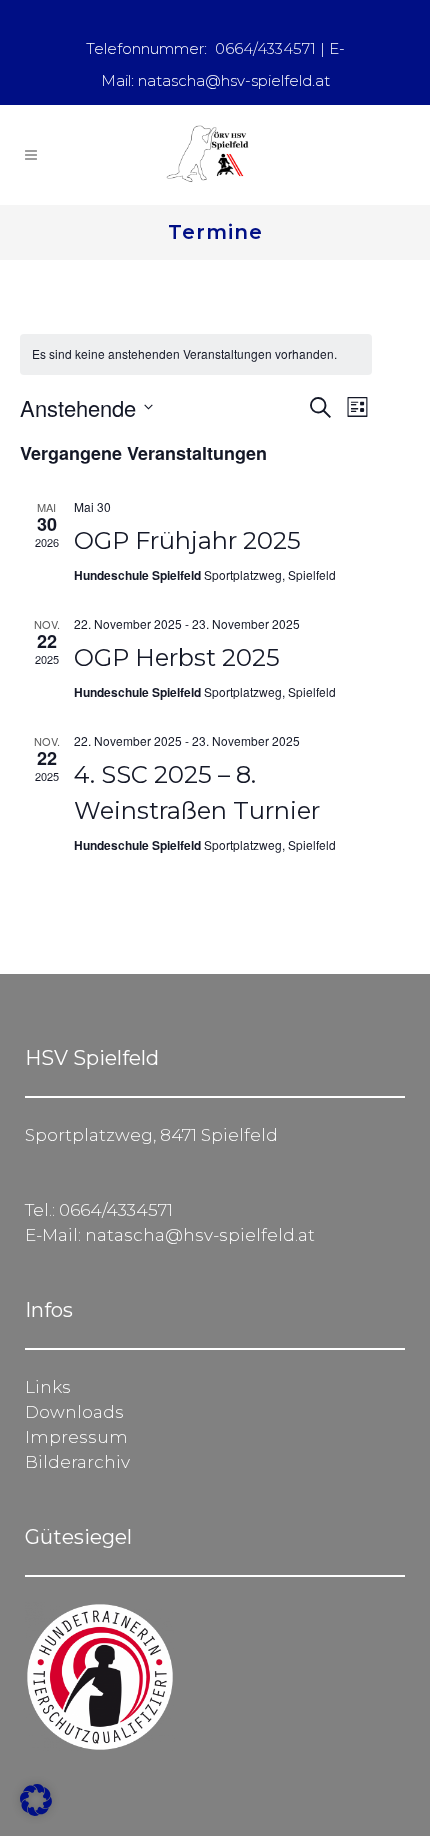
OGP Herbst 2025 (177, 657)
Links (48, 1387)
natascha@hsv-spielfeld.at (234, 80)
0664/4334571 (265, 48)
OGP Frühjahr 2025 (187, 540)
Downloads (74, 1412)
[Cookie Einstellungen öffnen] (36, 1810)
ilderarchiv (84, 1462)
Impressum (76, 1437)
